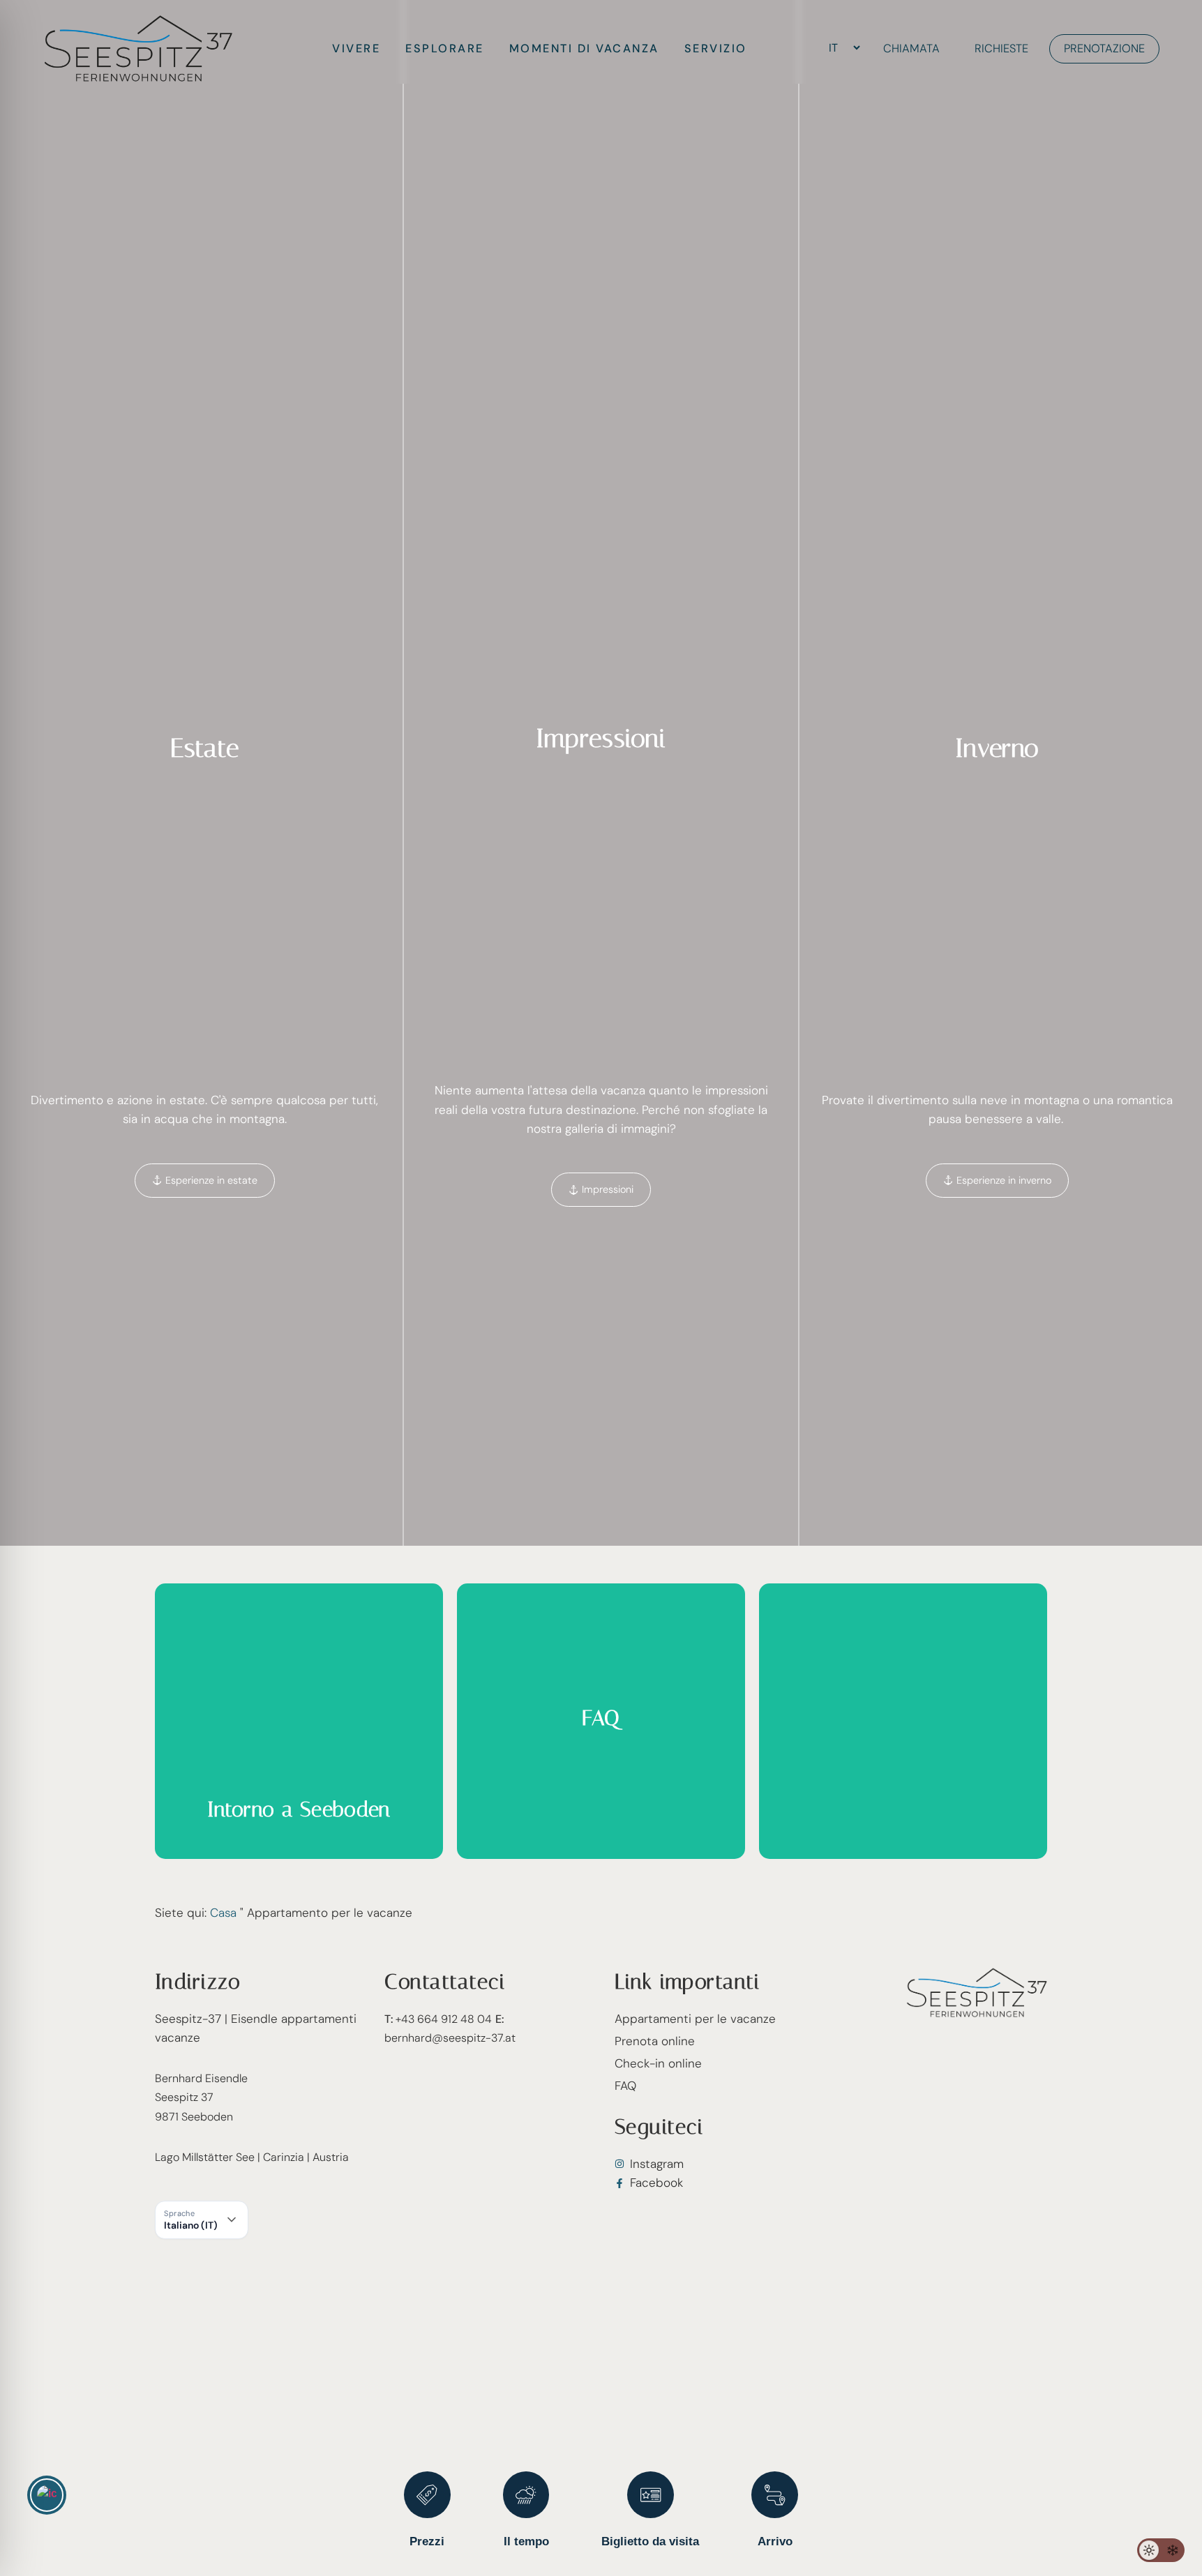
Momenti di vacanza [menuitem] (584, 48)
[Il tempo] (526, 2495)
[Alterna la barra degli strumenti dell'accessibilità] (47, 2495)
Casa (223, 1913)
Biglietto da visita (650, 2541)
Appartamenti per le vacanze (695, 2019)
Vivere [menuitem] (356, 48)
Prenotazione (1104, 48)
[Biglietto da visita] (651, 2495)
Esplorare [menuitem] (445, 48)
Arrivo (775, 2541)
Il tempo (526, 2541)
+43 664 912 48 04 (438, 2019)
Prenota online (655, 2041)
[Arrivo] (775, 2495)
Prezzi (427, 2541)
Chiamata (911, 48)
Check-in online (658, 2063)
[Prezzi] (427, 2495)
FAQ (625, 2086)
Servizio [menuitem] (716, 48)
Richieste (1001, 48)
